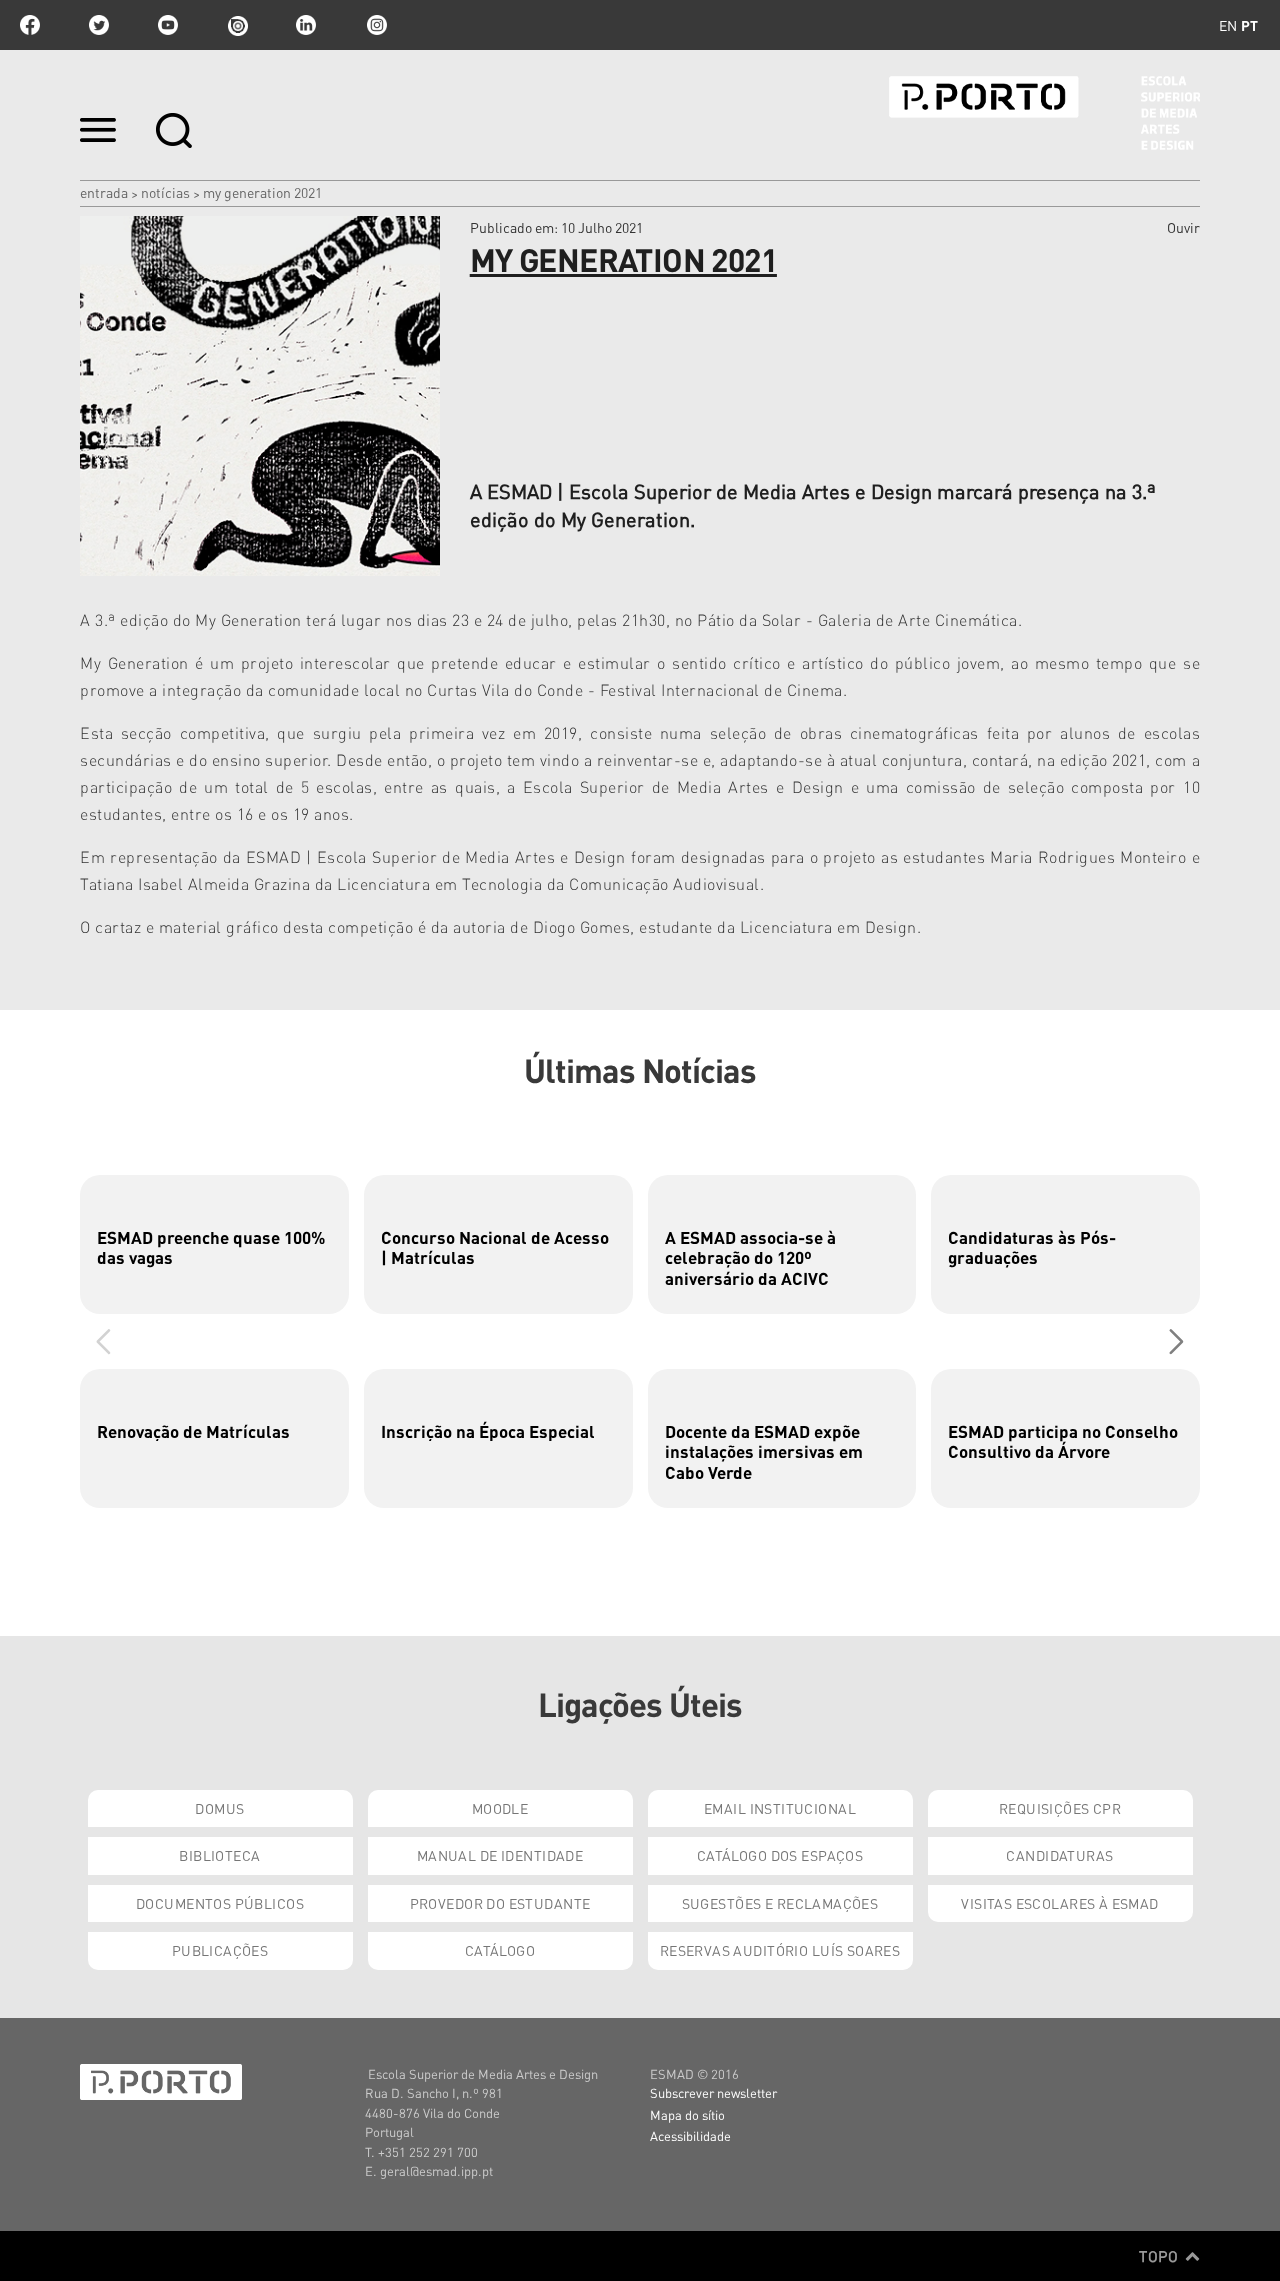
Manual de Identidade (500, 1855)
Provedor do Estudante (500, 1903)
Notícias (165, 192)
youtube (168, 25)
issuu (237, 25)
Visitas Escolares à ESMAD (1060, 1903)
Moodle (500, 1808)
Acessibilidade (690, 2135)
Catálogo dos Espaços (780, 1855)
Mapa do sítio (687, 2114)
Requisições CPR (1060, 1808)
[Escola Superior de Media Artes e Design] (1044, 113)
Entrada (104, 192)
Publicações (220, 1950)
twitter (99, 25)
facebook (30, 25)
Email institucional (780, 1808)
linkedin (306, 25)
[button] (1176, 1341)
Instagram (375, 25)
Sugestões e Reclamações (780, 1903)
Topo (1160, 2256)
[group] (214, 1244)
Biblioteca (219, 1855)
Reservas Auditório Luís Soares (780, 1950)
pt (1249, 25)
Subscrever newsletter (713, 2092)
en (1228, 25)
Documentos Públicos (220, 1903)
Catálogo (500, 1950)
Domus (219, 1808)
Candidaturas (1059, 1855)
